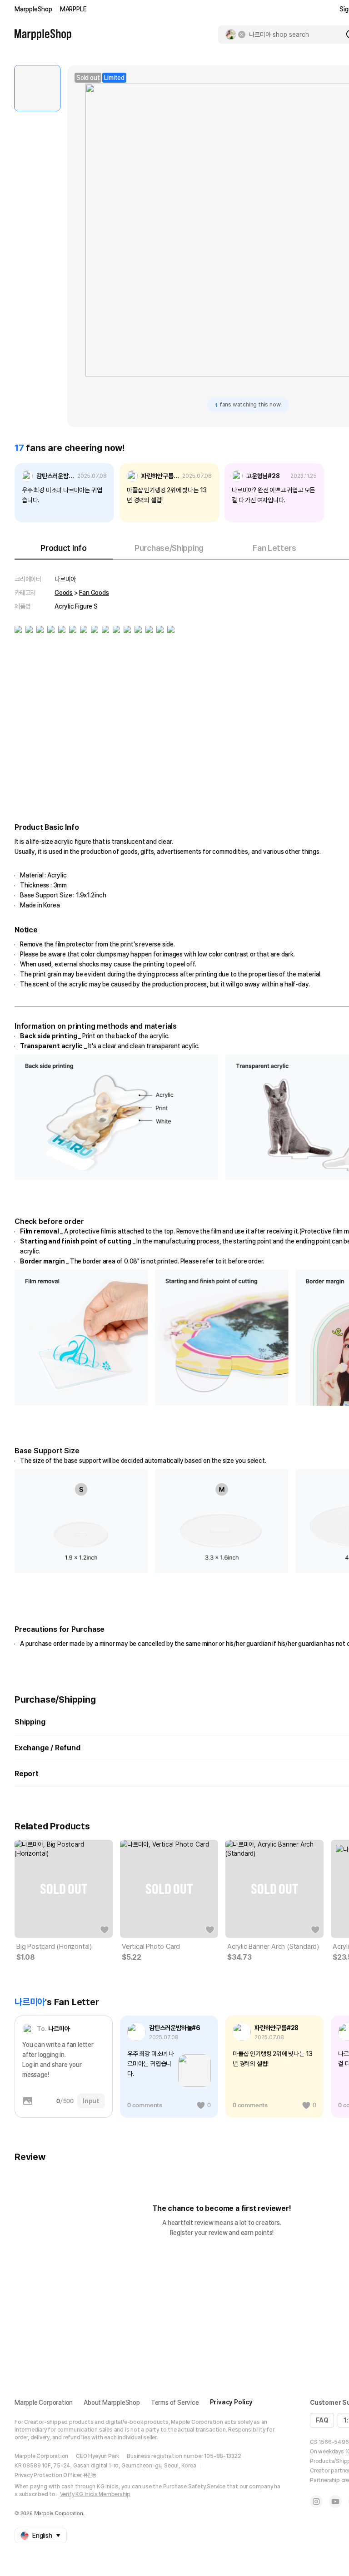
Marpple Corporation (44, 2403)
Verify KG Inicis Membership (95, 2494)
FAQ (322, 2420)
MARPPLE (73, 9)
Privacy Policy (231, 2402)
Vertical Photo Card (151, 1947)
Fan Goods (94, 593)
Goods (64, 593)
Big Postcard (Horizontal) (54, 1947)
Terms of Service (175, 2403)
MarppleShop (33, 9)
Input (91, 2101)
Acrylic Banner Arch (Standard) (273, 1947)
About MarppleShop (112, 2403)
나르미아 (65, 579)
